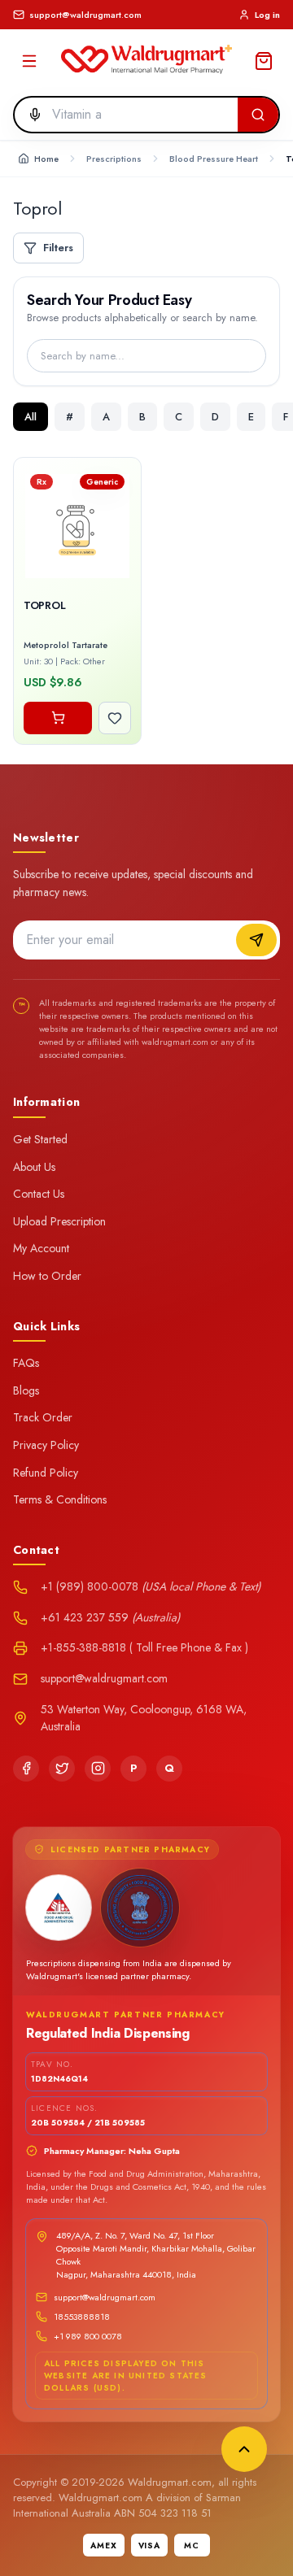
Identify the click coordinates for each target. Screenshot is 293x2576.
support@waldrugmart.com (105, 2297)
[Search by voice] (30, 115)
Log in (267, 15)
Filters (58, 248)
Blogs (26, 1390)
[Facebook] (26, 1769)
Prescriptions (114, 159)
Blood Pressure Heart (214, 159)
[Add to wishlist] (115, 718)
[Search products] (258, 115)
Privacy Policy (46, 1445)
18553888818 (82, 2317)
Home (46, 159)
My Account (41, 1248)
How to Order (47, 1276)
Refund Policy (46, 1473)
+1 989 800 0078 (88, 2336)
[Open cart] (264, 61)
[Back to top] (244, 2449)
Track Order (43, 1417)
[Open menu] (29, 61)
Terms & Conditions (60, 1499)
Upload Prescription (59, 1221)
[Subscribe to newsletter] (256, 940)
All (31, 417)
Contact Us (39, 1194)
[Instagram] (98, 1769)
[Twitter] (62, 1769)
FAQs (26, 1363)
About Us (34, 1167)
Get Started (40, 1139)
